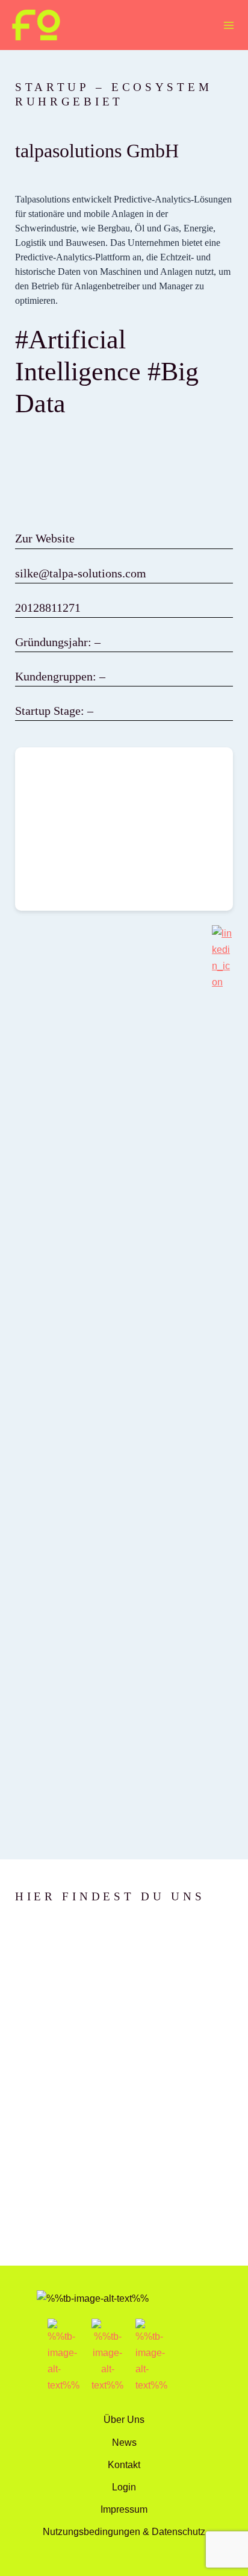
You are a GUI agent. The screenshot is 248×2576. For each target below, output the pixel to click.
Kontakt (124, 2464)
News (124, 2442)
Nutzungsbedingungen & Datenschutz (124, 2531)
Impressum (124, 2509)
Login (124, 2487)
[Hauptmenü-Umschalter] (228, 25)
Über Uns (124, 2419)
